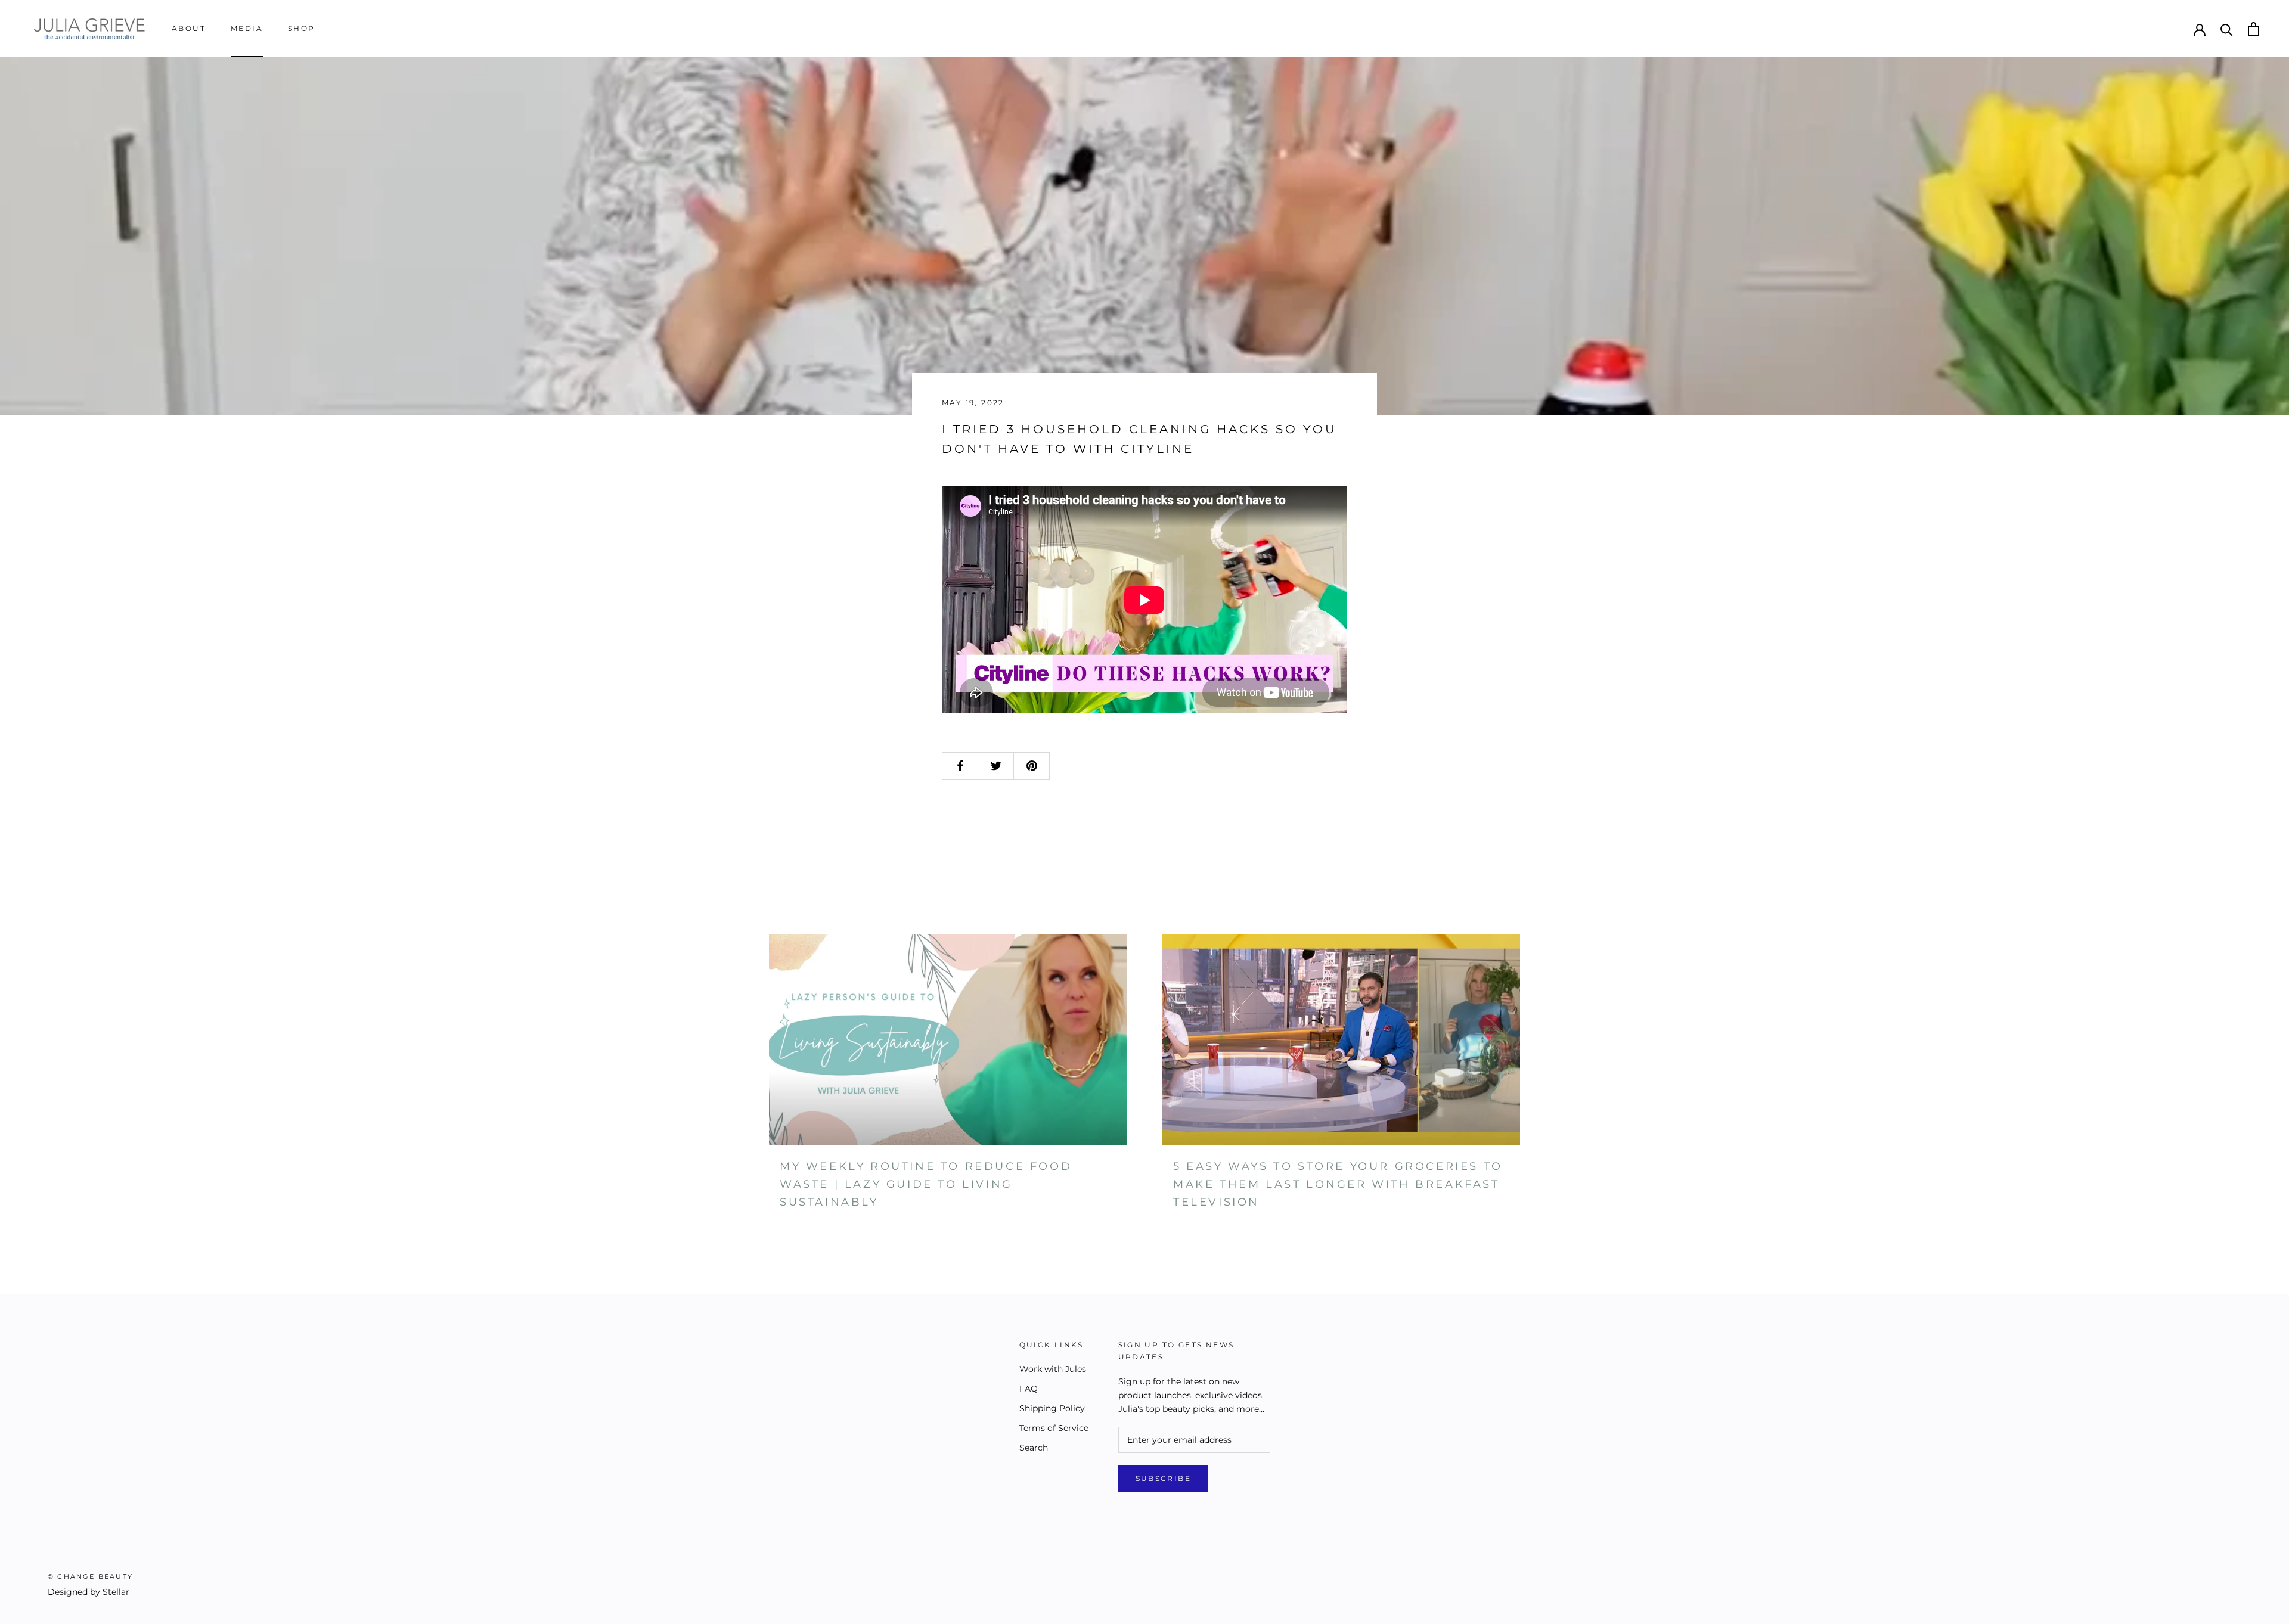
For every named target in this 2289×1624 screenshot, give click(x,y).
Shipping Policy (1052, 1408)
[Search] (2227, 29)
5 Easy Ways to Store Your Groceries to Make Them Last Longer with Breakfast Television (1338, 1184)
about (189, 28)
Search (1034, 1448)
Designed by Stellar (89, 1592)
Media (247, 28)
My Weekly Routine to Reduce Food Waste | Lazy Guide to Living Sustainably (926, 1184)
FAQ (1029, 1389)
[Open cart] (2254, 29)
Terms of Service (1054, 1428)
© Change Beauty (90, 1576)
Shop (302, 28)
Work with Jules (1053, 1369)
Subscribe (1164, 1478)
